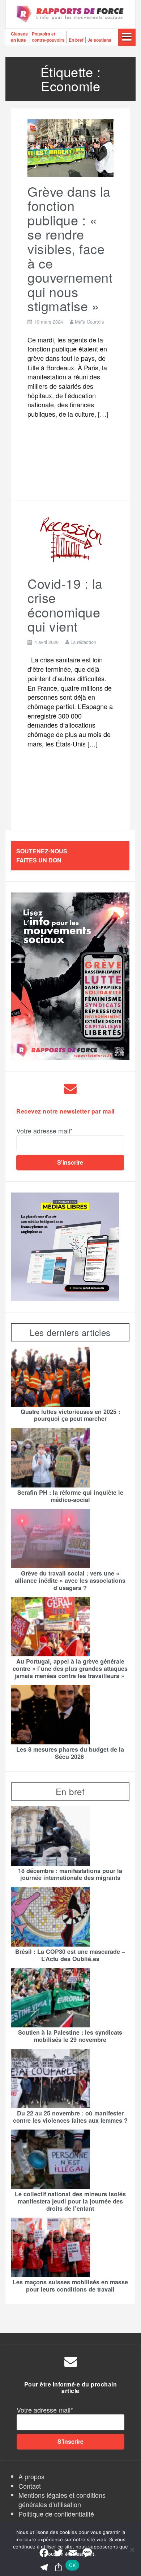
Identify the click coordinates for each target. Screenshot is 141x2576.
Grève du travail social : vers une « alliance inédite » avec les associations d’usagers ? (70, 1581)
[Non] (132, 2550)
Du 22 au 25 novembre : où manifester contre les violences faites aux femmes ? (70, 2117)
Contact (30, 2486)
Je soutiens (99, 40)
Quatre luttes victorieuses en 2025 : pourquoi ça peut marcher (70, 1415)
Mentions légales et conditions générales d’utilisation (62, 2500)
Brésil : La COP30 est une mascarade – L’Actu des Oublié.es (70, 1955)
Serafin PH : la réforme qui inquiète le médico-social (70, 1496)
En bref (76, 40)
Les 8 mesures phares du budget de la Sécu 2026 (70, 1753)
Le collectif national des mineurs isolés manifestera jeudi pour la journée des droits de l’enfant (70, 2201)
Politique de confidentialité (56, 2514)
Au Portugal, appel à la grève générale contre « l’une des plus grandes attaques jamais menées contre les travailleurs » (70, 1669)
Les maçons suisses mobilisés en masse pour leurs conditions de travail (70, 2286)
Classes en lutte (19, 37)
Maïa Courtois (89, 322)
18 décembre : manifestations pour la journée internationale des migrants (70, 1874)
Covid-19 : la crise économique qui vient (65, 605)
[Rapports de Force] (70, 14)
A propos (31, 2476)
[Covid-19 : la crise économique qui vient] (70, 539)
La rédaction (83, 642)
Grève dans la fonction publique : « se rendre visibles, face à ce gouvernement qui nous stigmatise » (70, 249)
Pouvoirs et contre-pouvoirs (48, 37)
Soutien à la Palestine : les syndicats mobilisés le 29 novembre (70, 2036)
